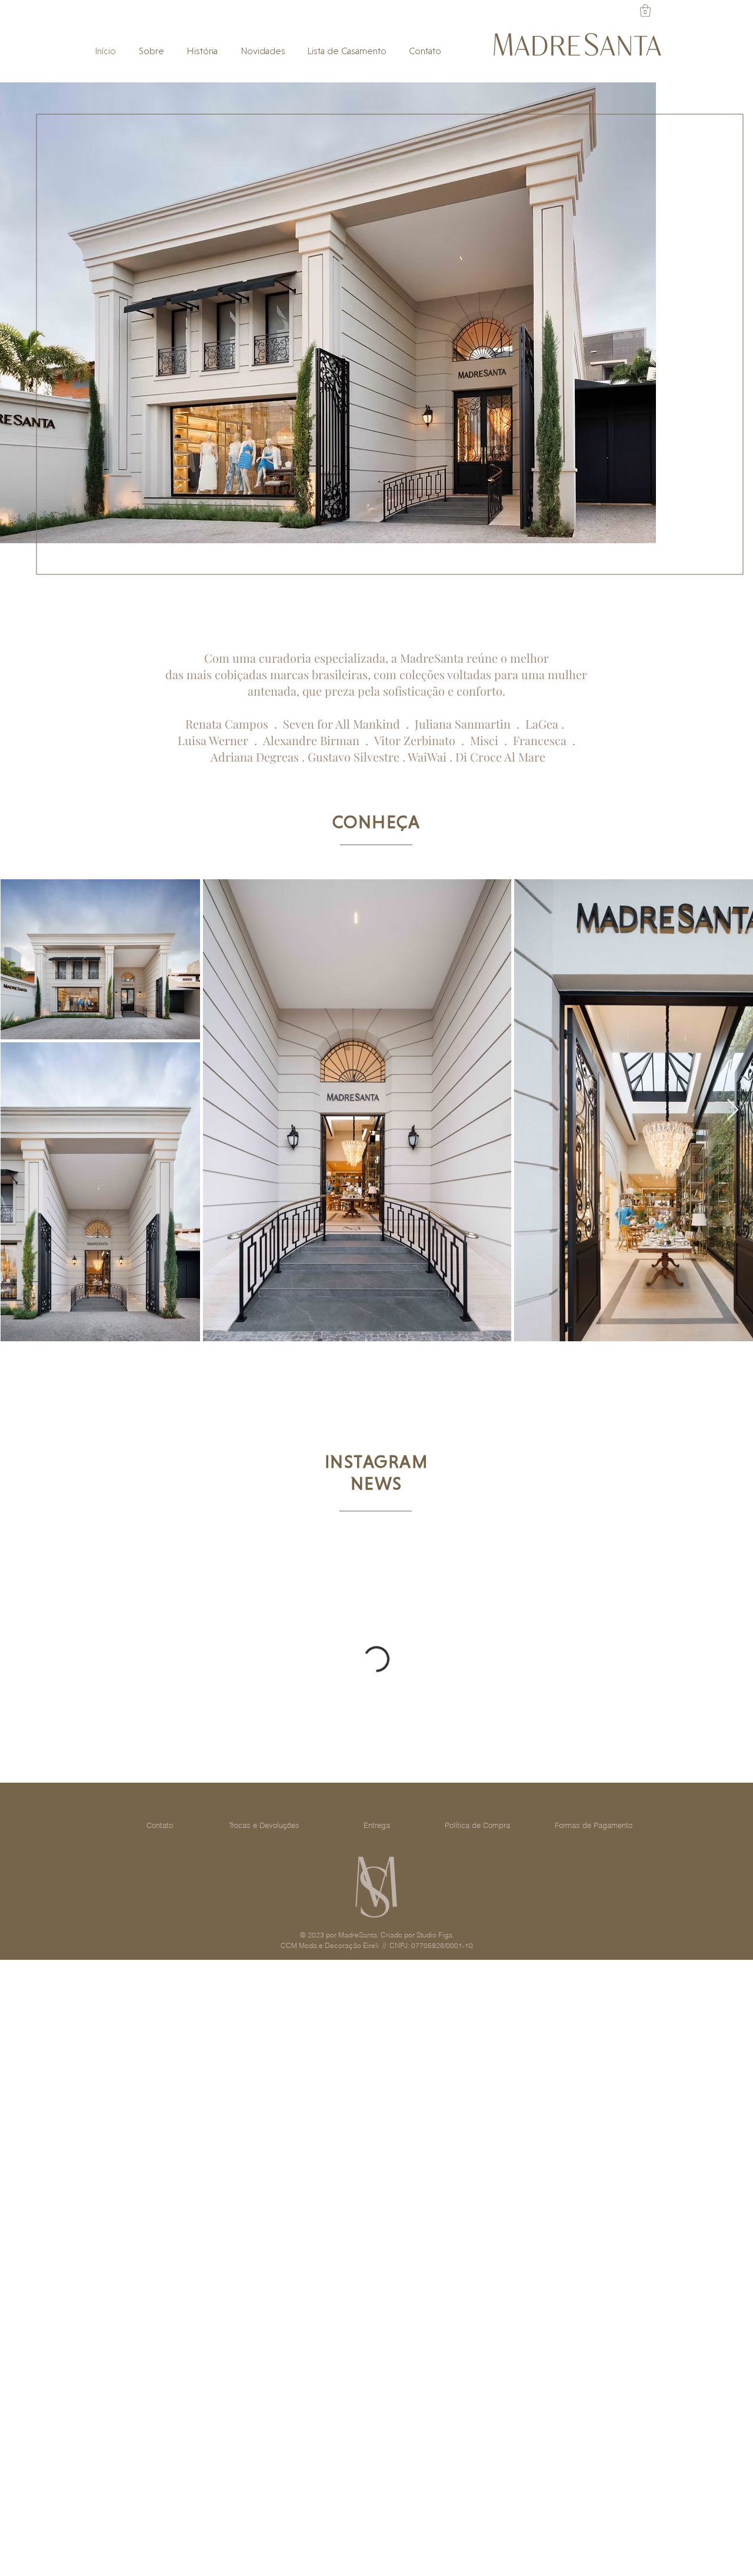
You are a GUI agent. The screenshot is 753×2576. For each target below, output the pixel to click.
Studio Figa (434, 1935)
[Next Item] (733, 1110)
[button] (645, 10)
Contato (160, 1825)
